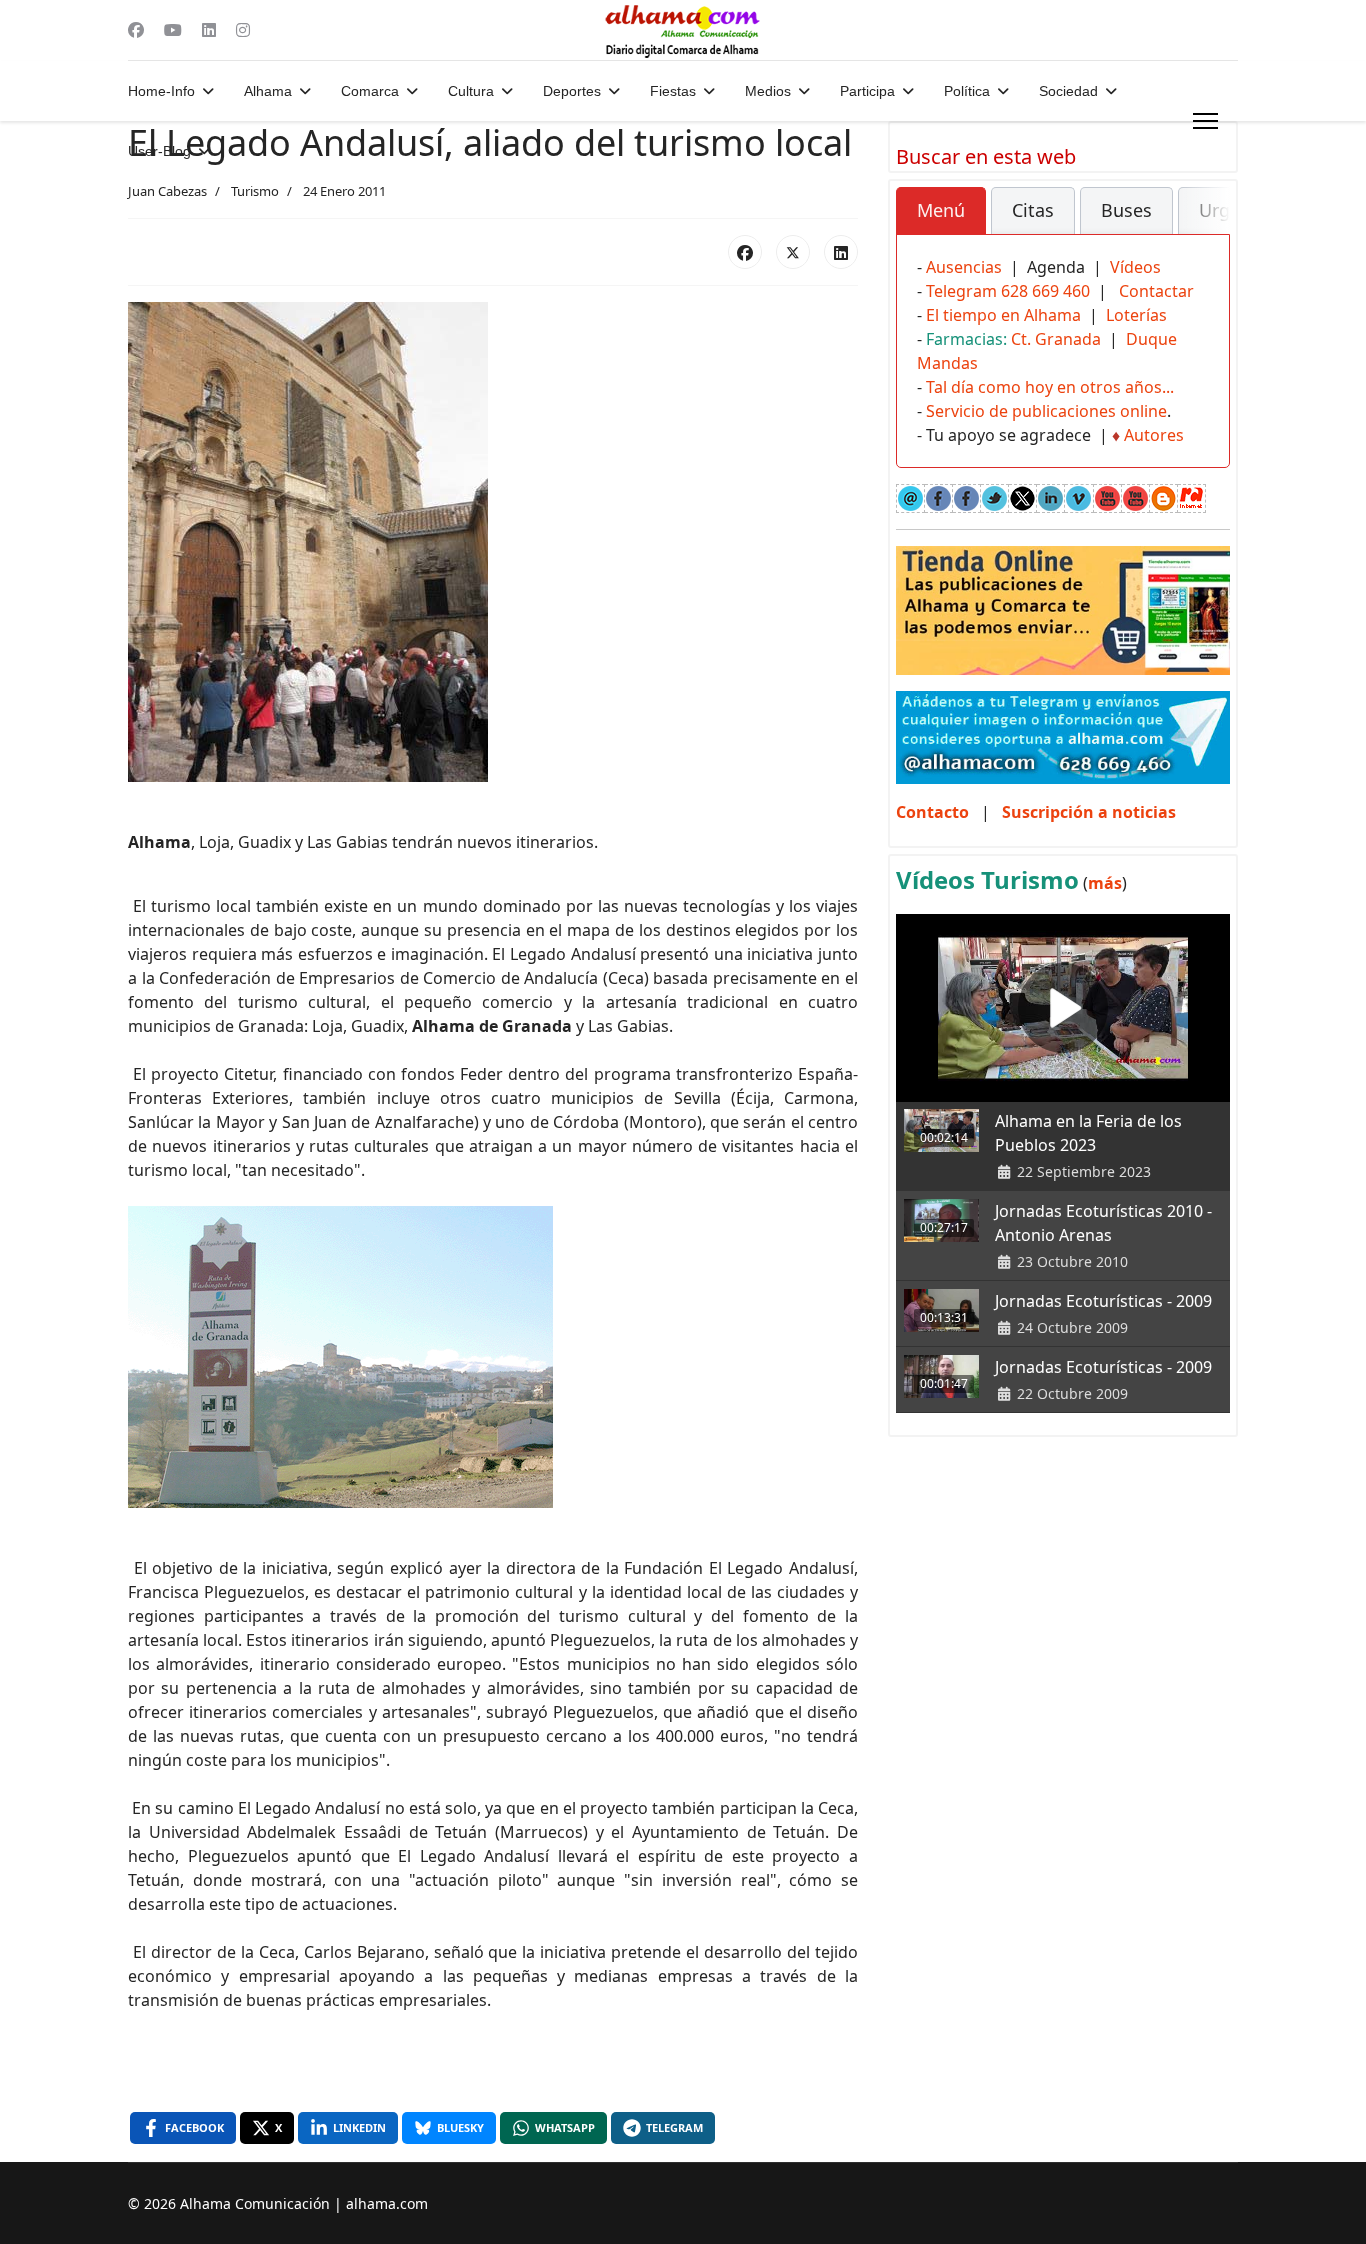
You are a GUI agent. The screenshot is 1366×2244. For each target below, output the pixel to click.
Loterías (1136, 315)
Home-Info (161, 91)
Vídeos (1135, 267)
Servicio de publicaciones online (1046, 411)
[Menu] (1205, 121)
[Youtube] (173, 30)
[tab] (941, 211)
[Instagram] (243, 30)
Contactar (1156, 291)
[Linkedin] (209, 30)
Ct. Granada (1056, 339)
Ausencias (964, 267)
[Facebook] (136, 30)
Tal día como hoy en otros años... (1050, 387)
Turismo (255, 191)
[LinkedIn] (841, 252)
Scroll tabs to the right (1207, 224)
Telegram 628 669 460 (1008, 291)
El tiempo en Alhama (1003, 315)
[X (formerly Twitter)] (793, 252)
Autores (1154, 435)
